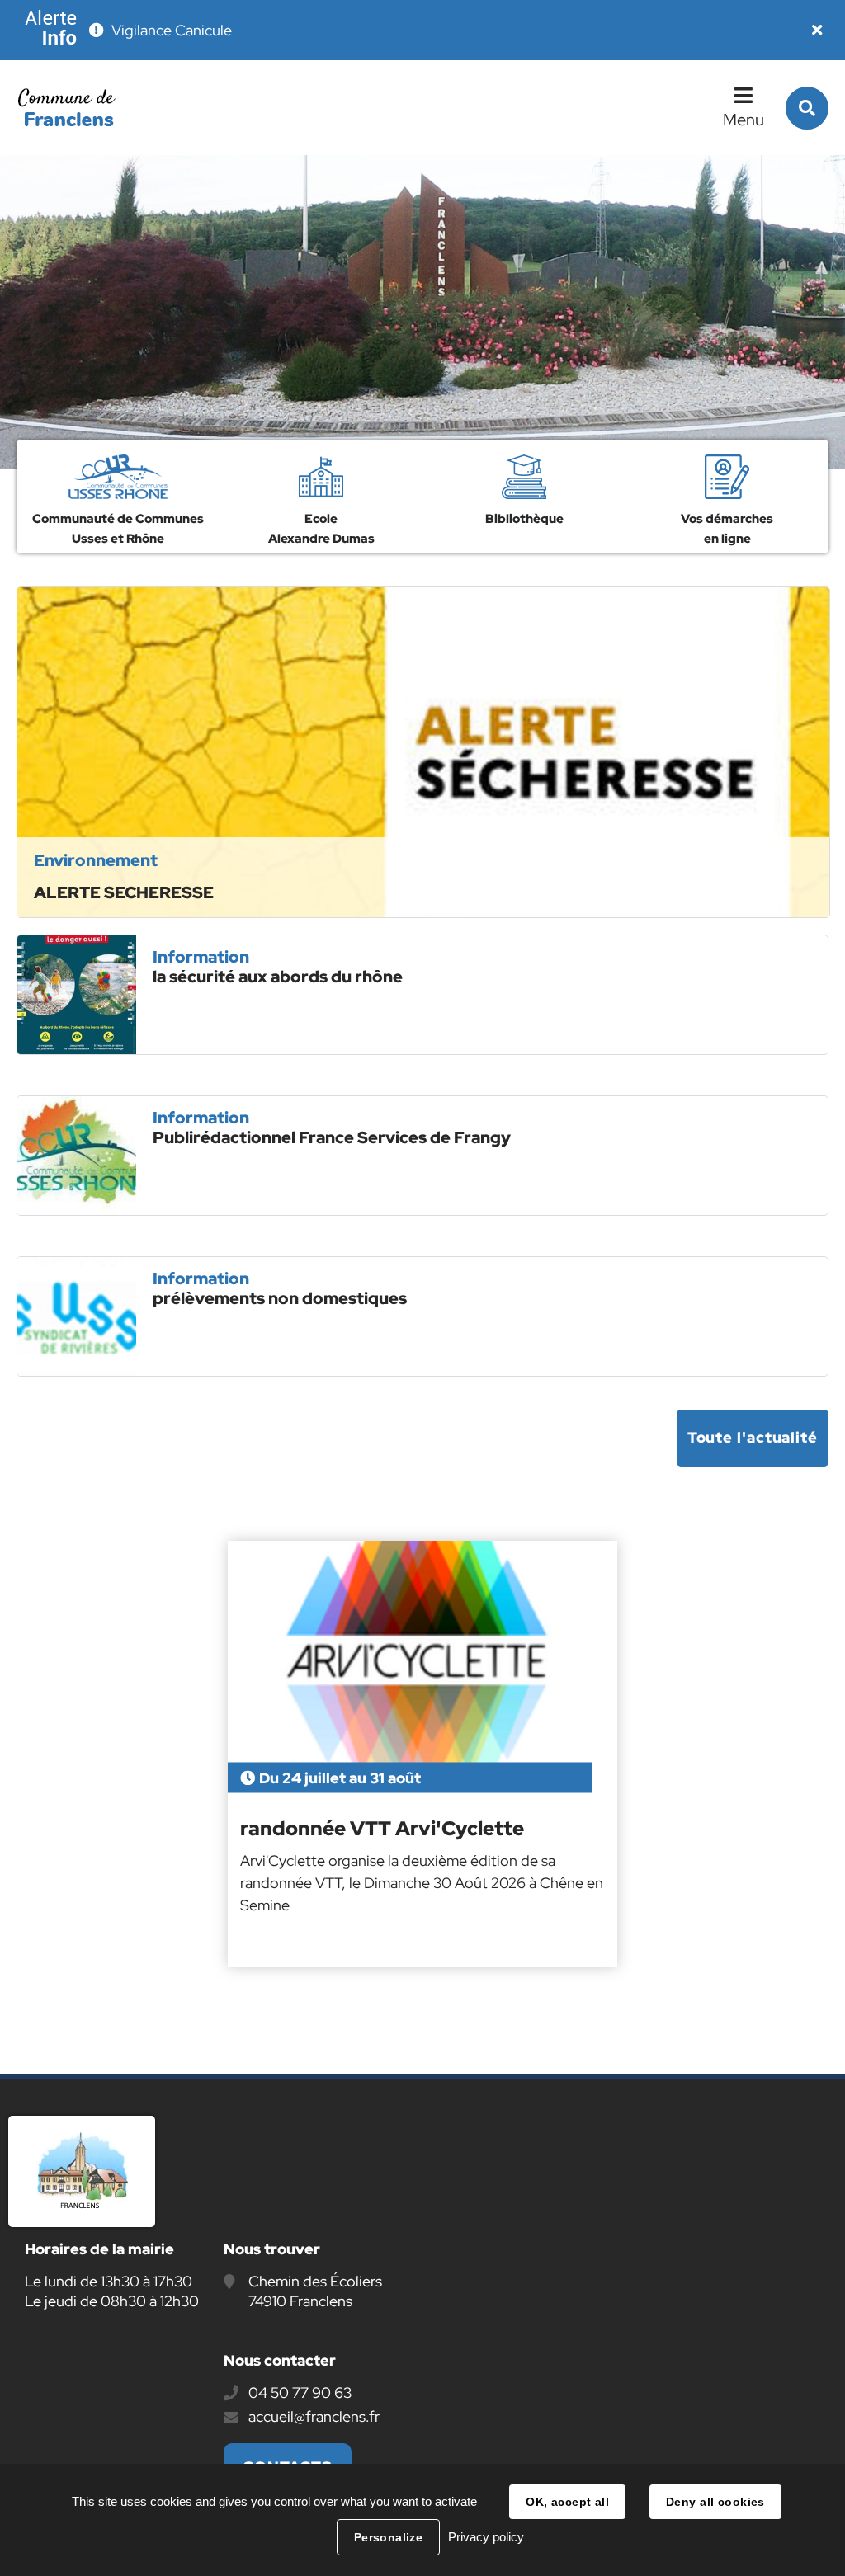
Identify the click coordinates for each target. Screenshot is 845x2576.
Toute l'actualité (753, 1437)
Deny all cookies (715, 2502)
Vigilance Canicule (172, 30)
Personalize (389, 2537)
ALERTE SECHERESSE (124, 892)
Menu (744, 120)
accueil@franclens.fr (314, 2416)
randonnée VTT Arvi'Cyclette (382, 1829)
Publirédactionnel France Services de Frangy (332, 1137)
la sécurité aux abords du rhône (278, 977)
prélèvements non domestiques (280, 1298)
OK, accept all (567, 2502)
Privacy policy (486, 2537)
